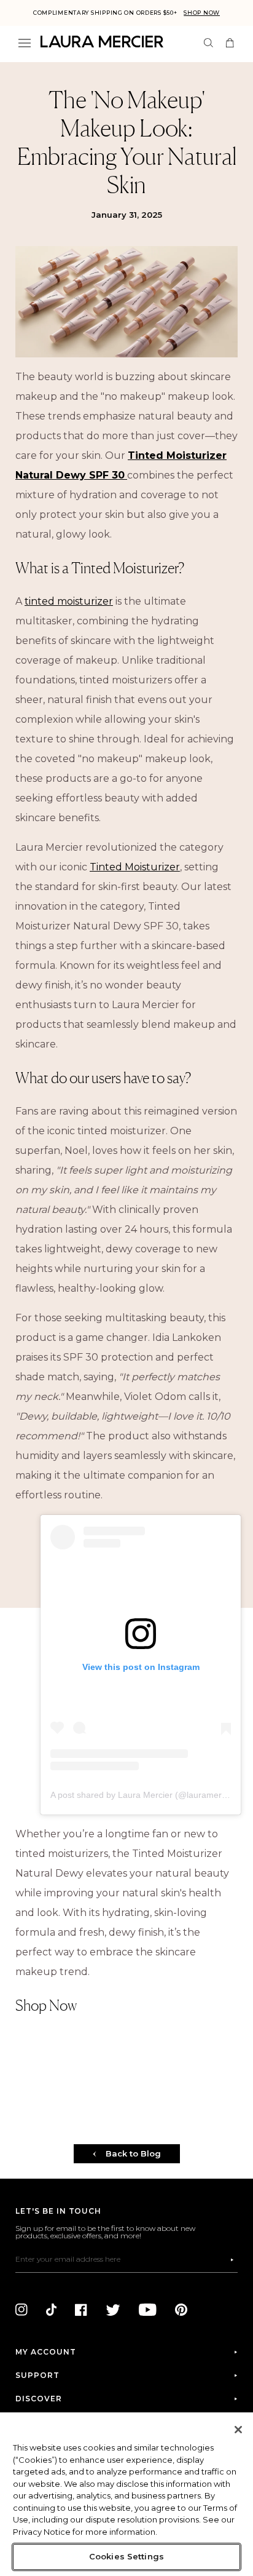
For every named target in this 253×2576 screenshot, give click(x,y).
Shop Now (202, 13)
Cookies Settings (126, 2556)
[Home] (102, 42)
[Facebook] (81, 2310)
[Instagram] (21, 2310)
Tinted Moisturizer (135, 867)
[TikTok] (51, 2310)
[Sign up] (232, 2260)
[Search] (208, 43)
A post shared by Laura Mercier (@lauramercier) (145, 1795)
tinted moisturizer (69, 601)
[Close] (238, 2430)
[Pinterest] (181, 2310)
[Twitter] (113, 2310)
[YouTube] (148, 2310)
